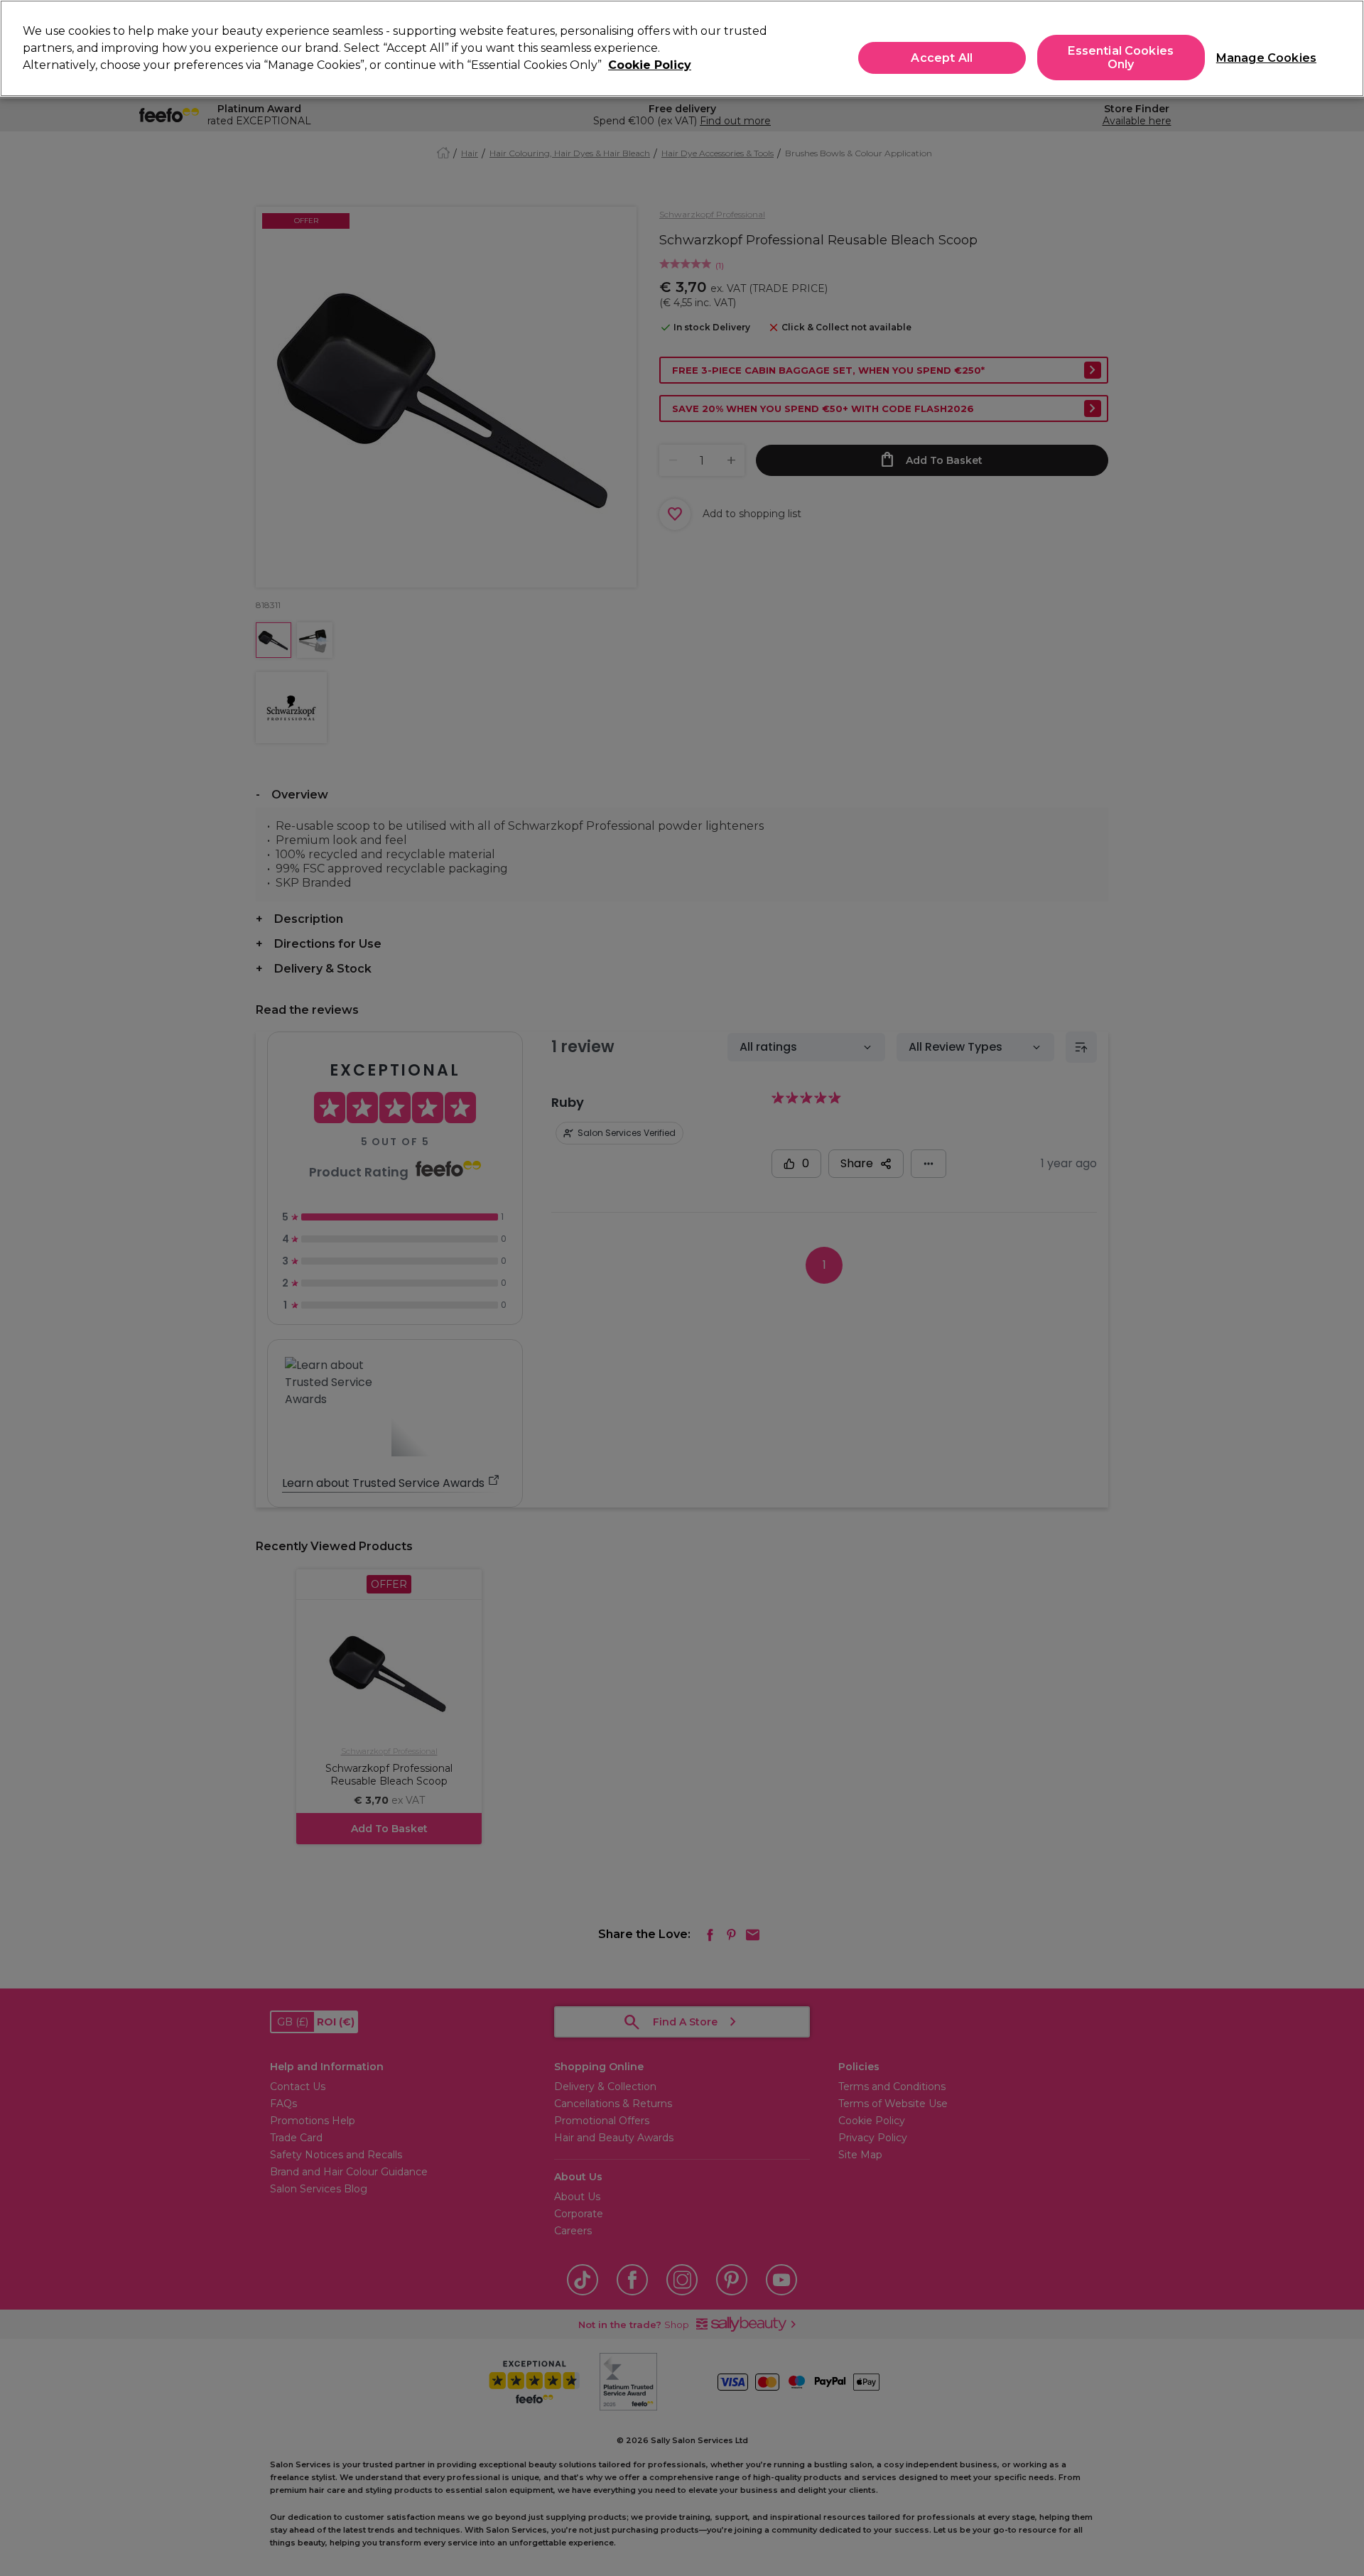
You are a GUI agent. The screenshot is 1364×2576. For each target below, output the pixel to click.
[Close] (1341, 47)
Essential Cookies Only (1121, 58)
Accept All (942, 58)
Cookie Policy (650, 65)
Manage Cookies (1261, 58)
